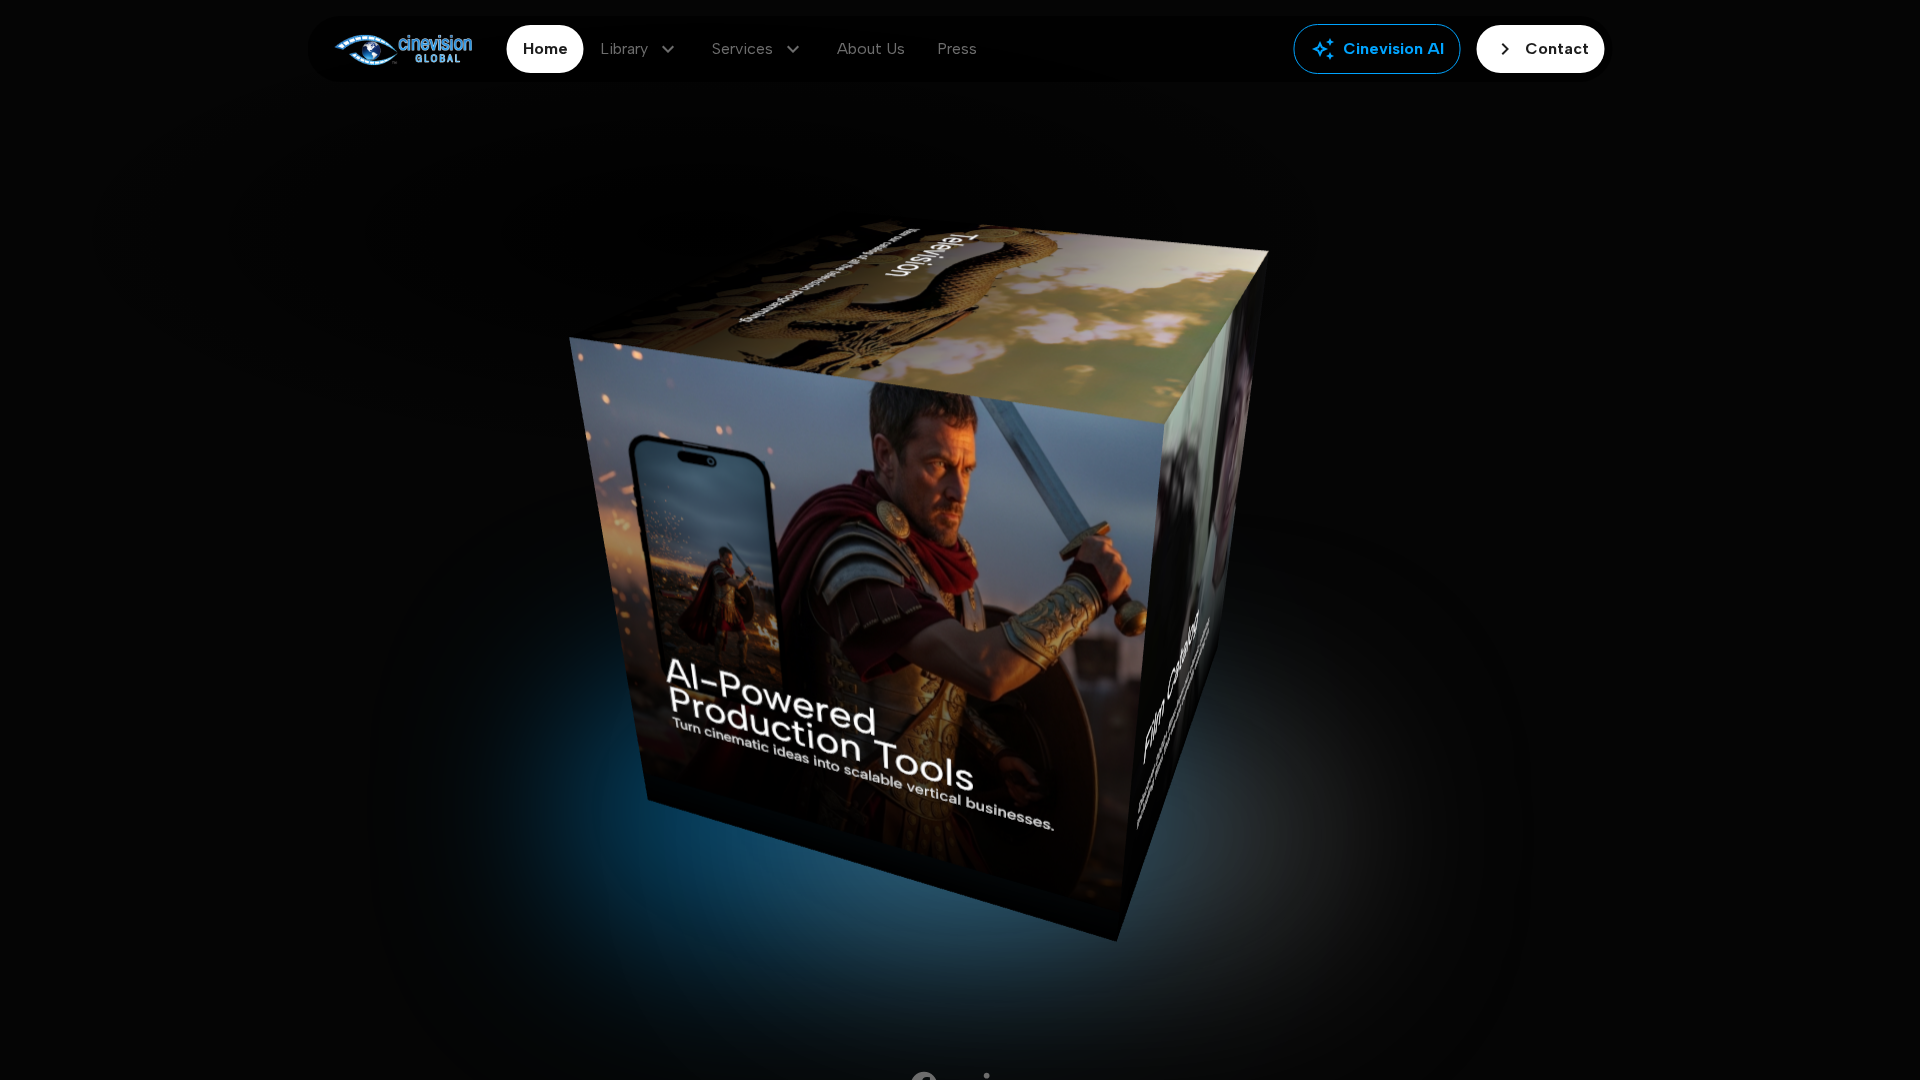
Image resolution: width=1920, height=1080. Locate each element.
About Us (871, 48)
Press (957, 48)
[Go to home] (403, 49)
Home (545, 48)
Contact (1541, 49)
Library (640, 49)
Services (758, 49)
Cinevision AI (1377, 49)
